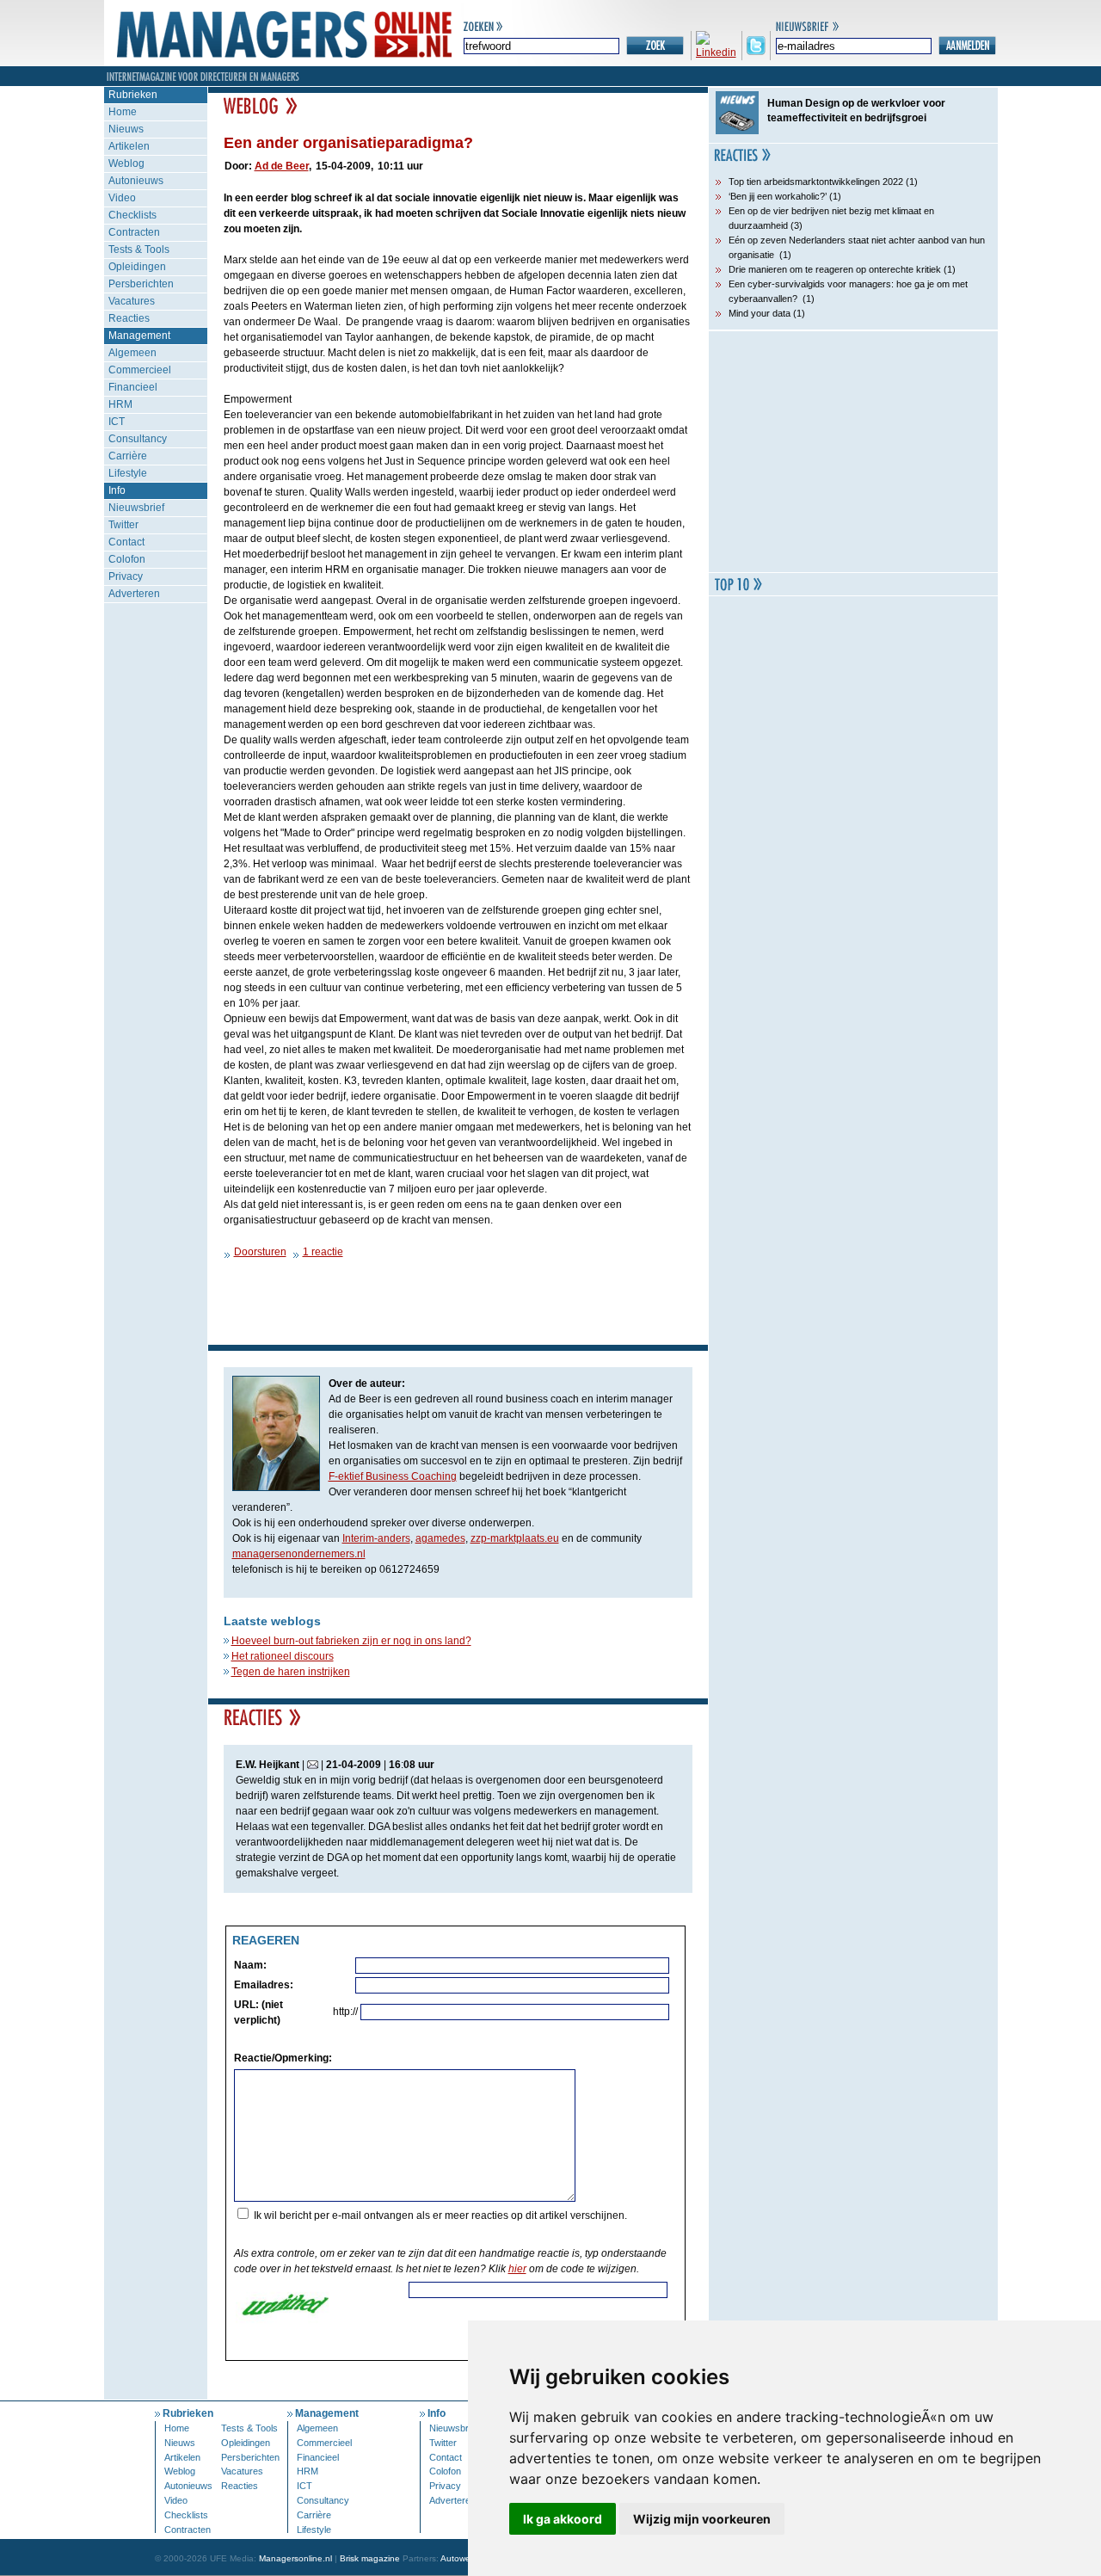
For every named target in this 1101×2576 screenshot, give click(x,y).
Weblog (126, 163)
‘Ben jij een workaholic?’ (778, 196)
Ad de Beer (282, 166)
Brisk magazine (370, 2558)
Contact (126, 542)
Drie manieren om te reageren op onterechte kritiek (835, 269)
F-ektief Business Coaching (393, 1476)
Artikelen (129, 146)
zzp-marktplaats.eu (515, 1538)
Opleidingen (137, 267)
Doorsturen (260, 1252)
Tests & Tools (139, 250)
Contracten (134, 232)
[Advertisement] (853, 452)
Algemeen (132, 353)
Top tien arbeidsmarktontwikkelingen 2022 (816, 182)
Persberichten (141, 284)
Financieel (133, 387)
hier (517, 2269)
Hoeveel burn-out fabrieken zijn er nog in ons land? (351, 1641)
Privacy (126, 576)
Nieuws (126, 129)
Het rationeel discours (283, 1656)
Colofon (127, 559)
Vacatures (132, 301)
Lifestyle (128, 473)
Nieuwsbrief (136, 508)
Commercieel (140, 370)
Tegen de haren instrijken (291, 1672)
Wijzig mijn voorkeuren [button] (702, 2519)
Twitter (123, 525)
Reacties (129, 318)
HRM (120, 404)
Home (123, 112)
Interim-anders (376, 1538)
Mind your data (760, 313)
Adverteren (134, 594)
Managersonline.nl (295, 2558)
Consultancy (138, 439)
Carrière (128, 456)
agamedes (440, 1538)
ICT (117, 422)
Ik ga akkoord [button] (563, 2519)
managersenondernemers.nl (299, 1554)
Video (122, 198)
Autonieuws (136, 181)
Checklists (132, 215)
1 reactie (323, 1252)
